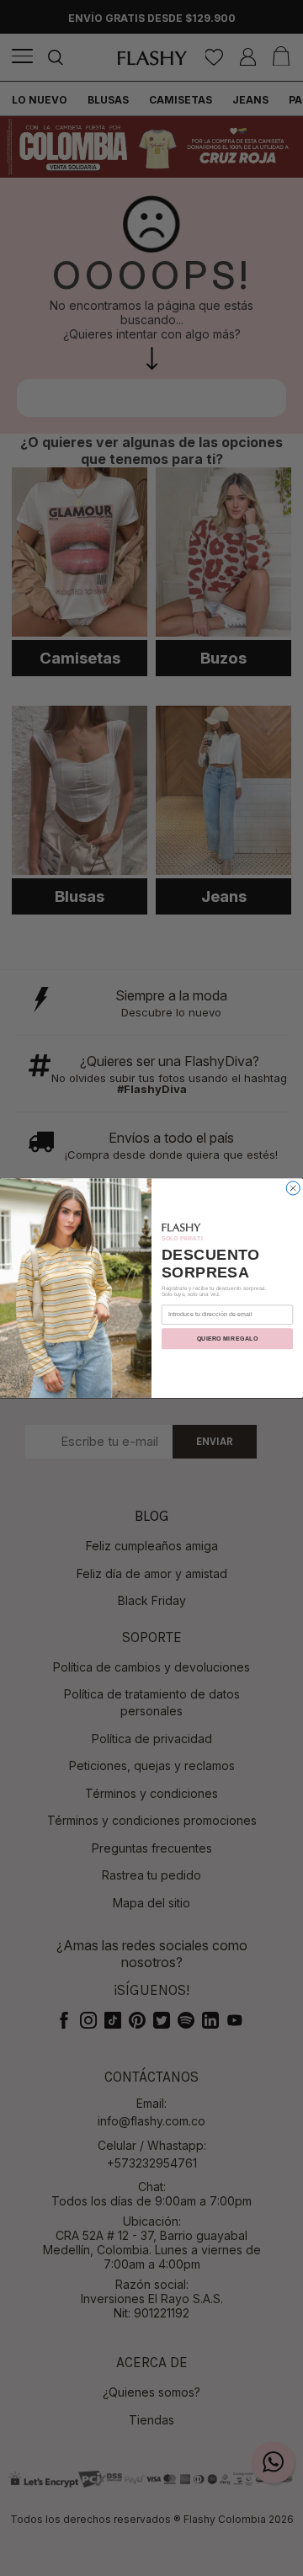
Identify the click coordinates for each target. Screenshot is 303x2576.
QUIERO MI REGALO (227, 1339)
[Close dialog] (293, 1188)
